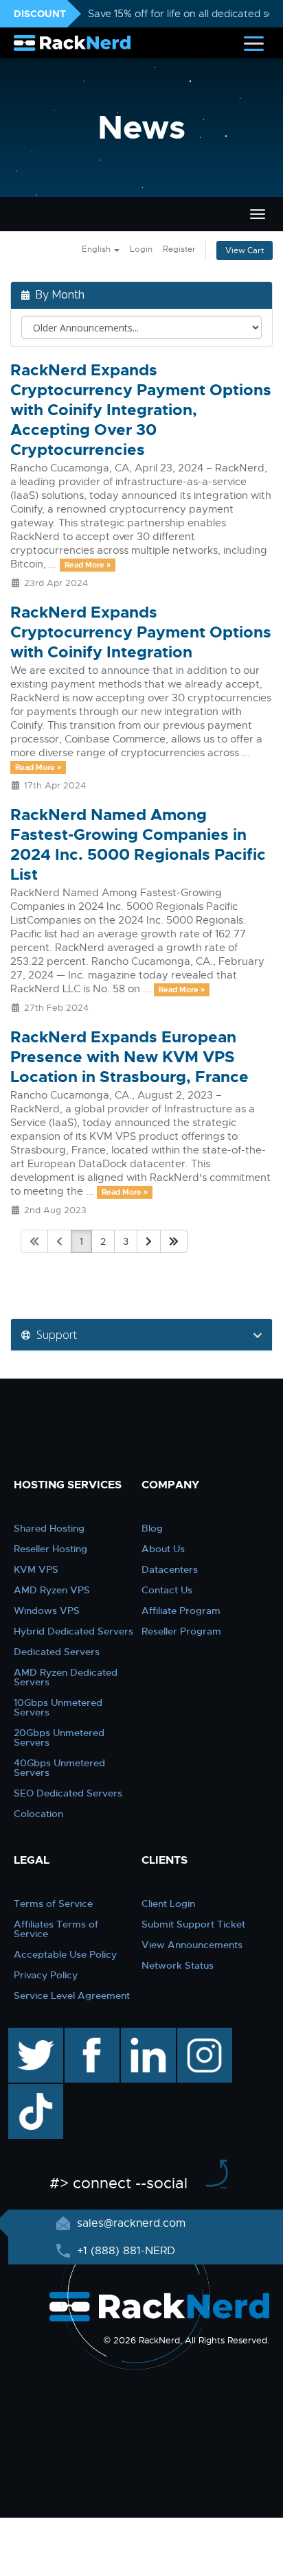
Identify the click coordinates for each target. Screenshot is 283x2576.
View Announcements (192, 1945)
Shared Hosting (49, 1528)
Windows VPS (47, 1611)
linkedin (141, 2035)
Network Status (178, 1965)
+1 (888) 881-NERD (124, 2251)
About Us (163, 1549)
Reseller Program (181, 1631)
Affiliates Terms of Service (56, 1929)
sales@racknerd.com (131, 2223)
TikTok (26, 2091)
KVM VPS (36, 1569)
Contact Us (167, 1590)
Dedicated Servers (57, 1652)
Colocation (38, 1814)
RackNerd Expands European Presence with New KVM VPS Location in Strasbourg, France (129, 1057)
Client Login (168, 1904)
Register (179, 249)
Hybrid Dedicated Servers (73, 1631)
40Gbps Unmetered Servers (59, 1768)
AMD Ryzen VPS (52, 1590)
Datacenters (170, 1569)
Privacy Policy (46, 1975)
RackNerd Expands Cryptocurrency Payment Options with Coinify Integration (141, 632)
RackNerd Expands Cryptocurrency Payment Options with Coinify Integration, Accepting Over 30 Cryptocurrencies (141, 410)
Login (141, 249)
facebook (90, 2035)
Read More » (88, 565)
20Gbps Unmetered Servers (59, 1737)
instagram (203, 2035)
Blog (152, 1528)
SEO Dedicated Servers (68, 1793)
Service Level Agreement (72, 1995)
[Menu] (254, 43)
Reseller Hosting (50, 1549)
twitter (26, 2035)
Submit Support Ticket (193, 1924)
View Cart (245, 250)
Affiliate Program (181, 1611)
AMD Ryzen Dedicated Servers (66, 1677)
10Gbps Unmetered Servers (58, 1707)
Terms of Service (53, 1904)
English (97, 249)
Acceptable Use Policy (65, 1954)
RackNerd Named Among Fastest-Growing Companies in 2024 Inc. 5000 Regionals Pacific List (138, 845)
